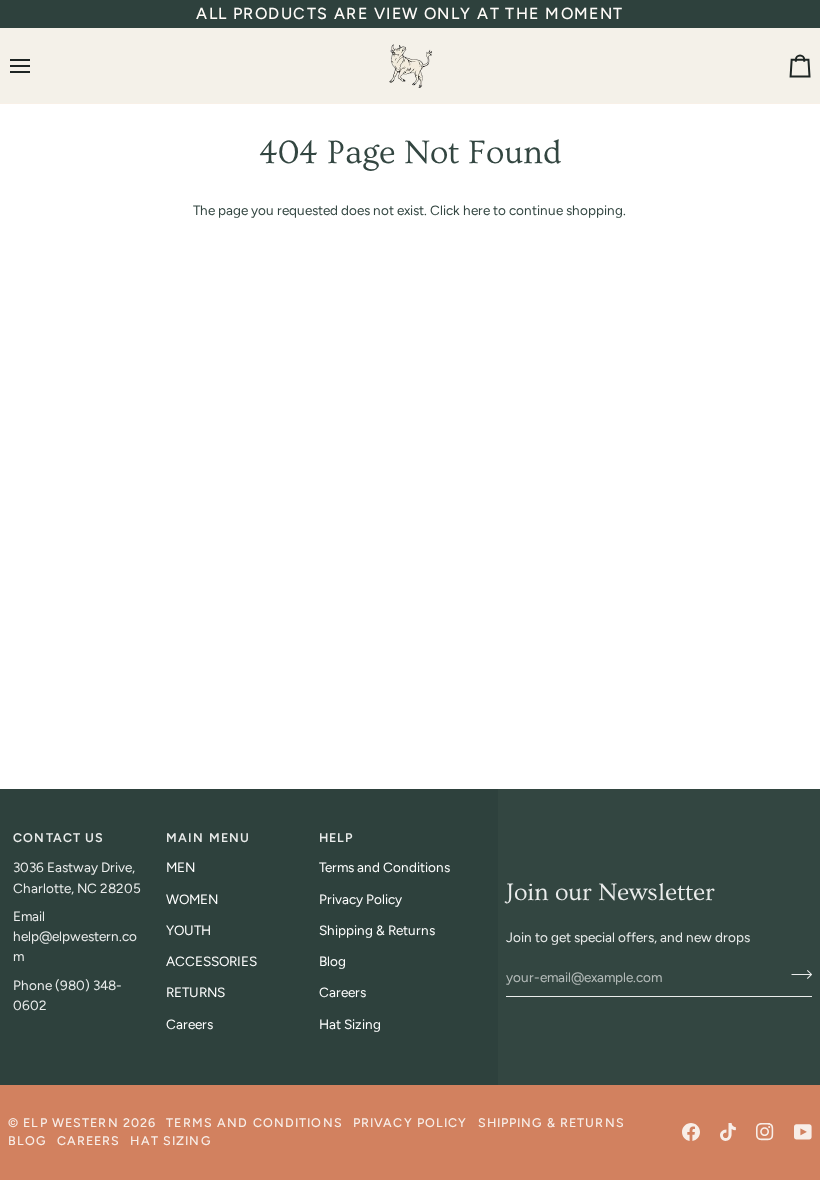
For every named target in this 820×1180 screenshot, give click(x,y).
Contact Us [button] (58, 837)
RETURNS (195, 992)
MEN (180, 867)
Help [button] (336, 837)
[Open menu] (38, 65)
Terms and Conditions (384, 867)
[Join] (795, 975)
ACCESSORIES (211, 961)
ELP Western (70, 1122)
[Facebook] (691, 1132)
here (476, 210)
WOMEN (192, 899)
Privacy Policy (360, 899)
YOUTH (188, 930)
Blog (332, 961)
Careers (189, 1024)
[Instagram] (765, 1132)
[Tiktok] (728, 1132)
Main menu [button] (208, 837)
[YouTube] (803, 1132)
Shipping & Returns (377, 930)
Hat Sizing (350, 1024)
